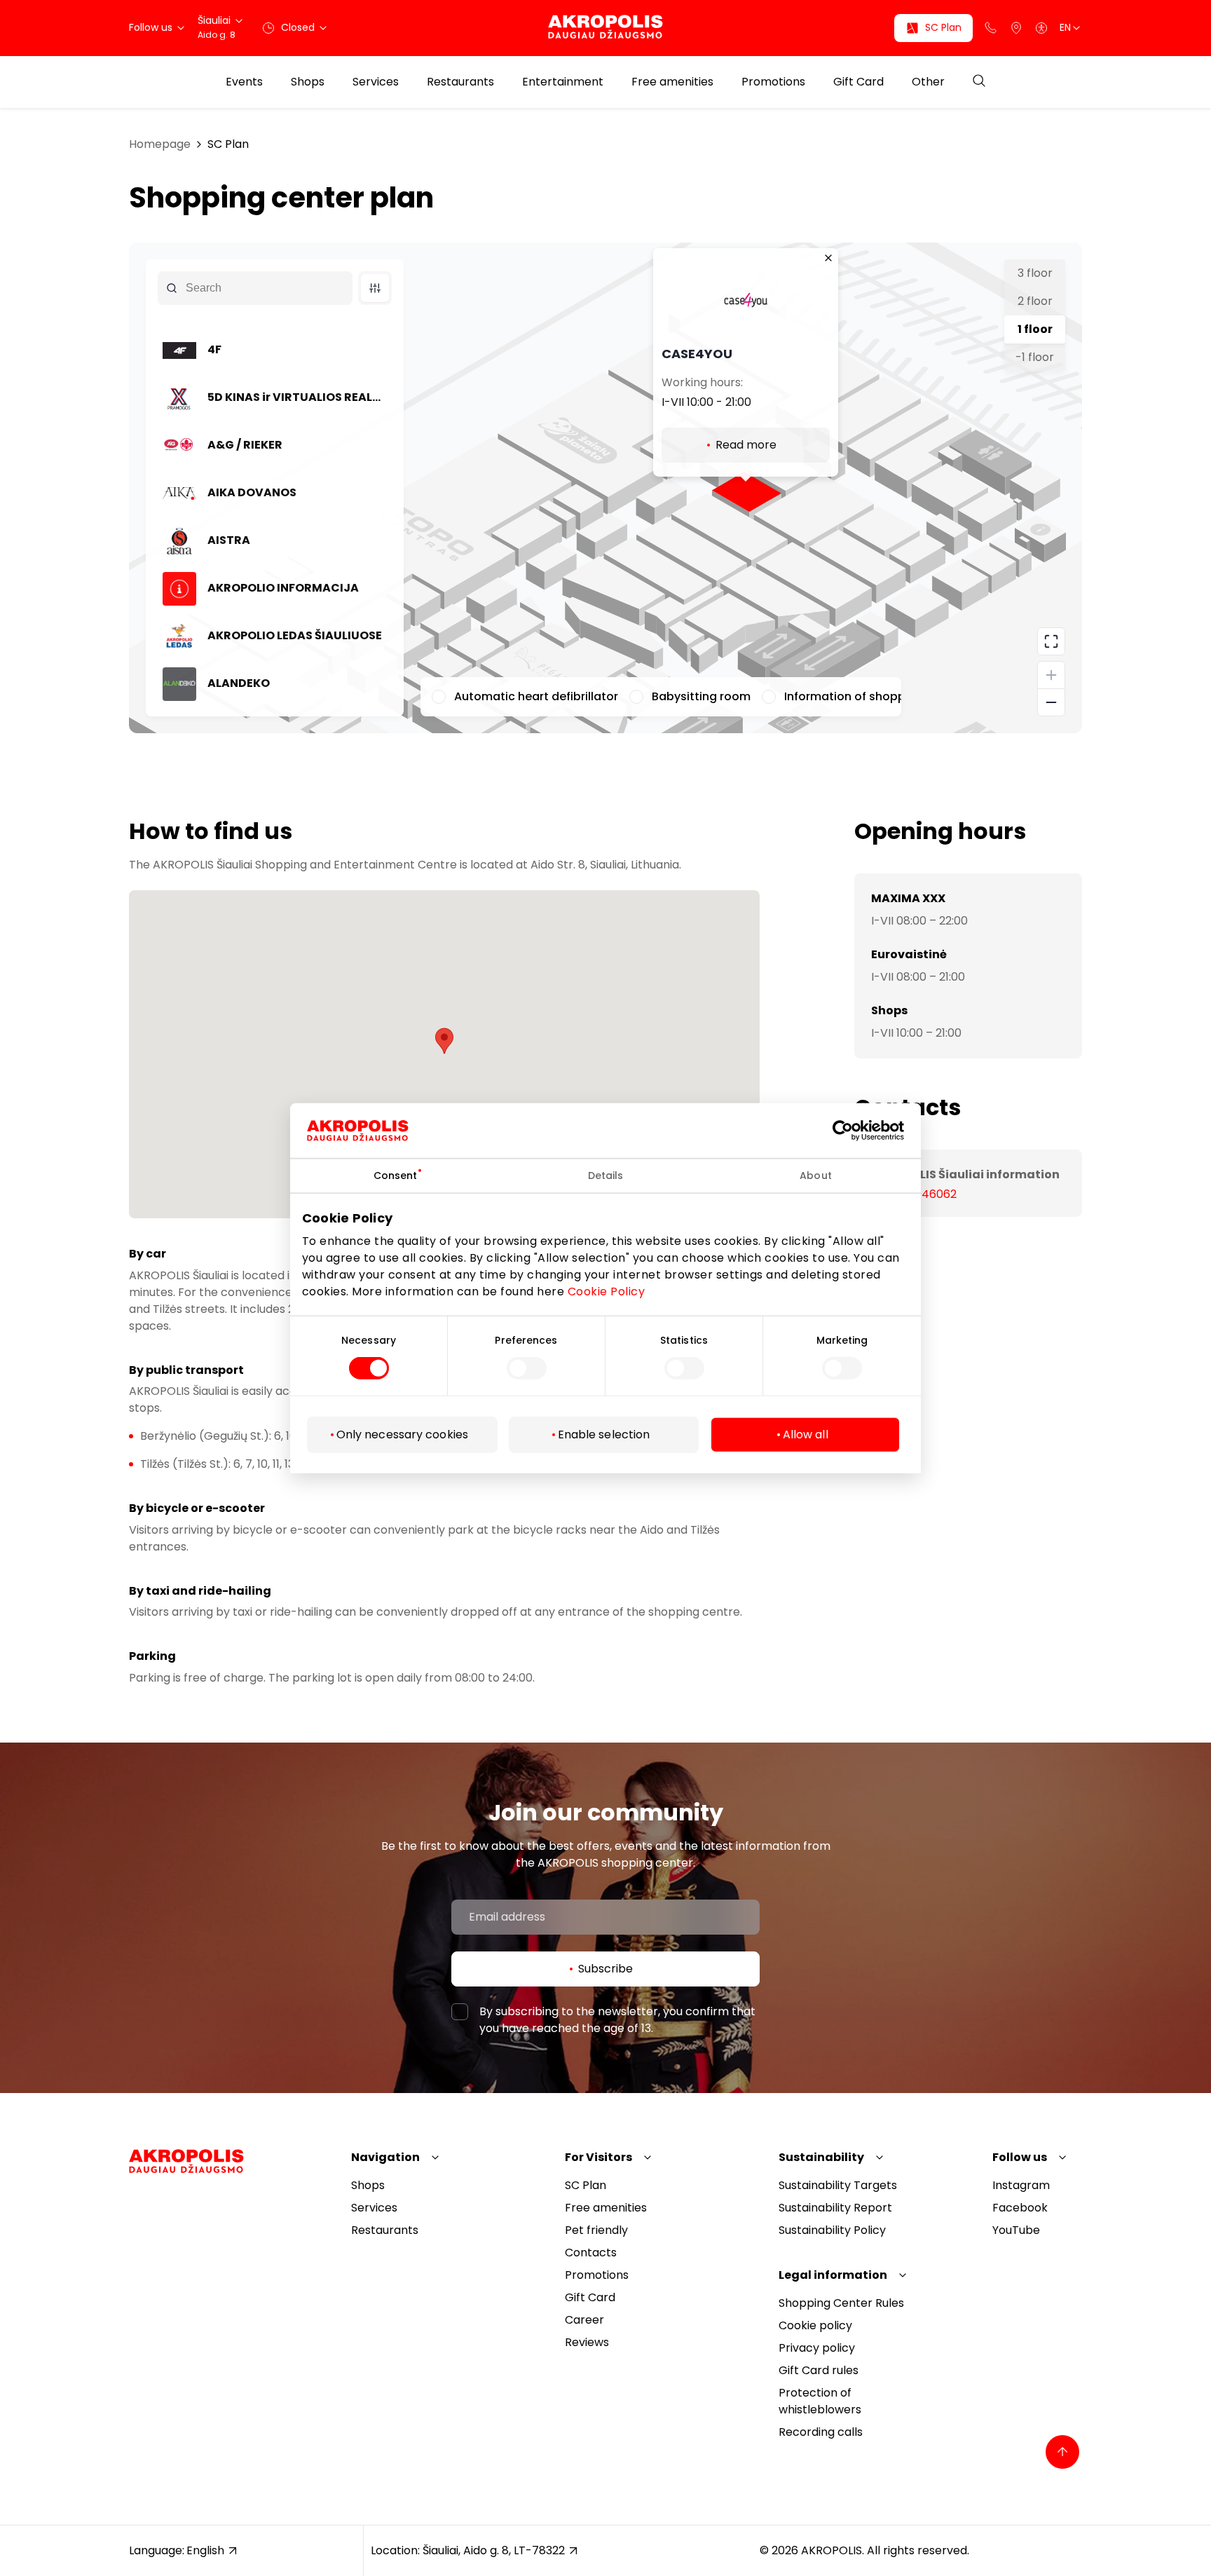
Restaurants (460, 82)
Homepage (160, 144)
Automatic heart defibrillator (536, 696)
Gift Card (858, 82)
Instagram (1021, 2185)
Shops (308, 82)
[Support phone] (991, 28)
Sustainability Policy (832, 2230)
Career (584, 2320)
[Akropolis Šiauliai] (605, 28)
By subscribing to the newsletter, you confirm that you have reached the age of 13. (617, 2020)
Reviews (587, 2342)
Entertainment (563, 82)
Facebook (1020, 2208)
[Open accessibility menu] (1041, 28)
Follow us (1020, 2157)
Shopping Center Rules (841, 2303)
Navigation (385, 2157)
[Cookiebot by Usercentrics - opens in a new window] (853, 1130)
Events (244, 82)
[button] (444, 1041)
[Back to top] (1062, 2452)
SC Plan (228, 144)
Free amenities (672, 82)
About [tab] (816, 1175)
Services (376, 82)
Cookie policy (815, 2325)
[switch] (527, 1368)
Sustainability (821, 2157)
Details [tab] (606, 1175)
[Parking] (1016, 28)
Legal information (833, 2275)
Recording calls (821, 2432)
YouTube (1016, 2230)
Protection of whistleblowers (820, 2401)
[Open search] (979, 82)
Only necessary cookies (402, 1434)
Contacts (591, 2253)
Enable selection (604, 1434)
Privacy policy (817, 2348)
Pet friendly (596, 2230)
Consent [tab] (396, 1175)
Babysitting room (701, 696)
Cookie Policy (607, 1292)
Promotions (773, 82)
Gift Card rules (819, 2370)
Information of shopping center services (898, 696)
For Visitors (598, 2157)
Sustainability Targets (838, 2185)
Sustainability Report (835, 2208)
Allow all (806, 1434)
